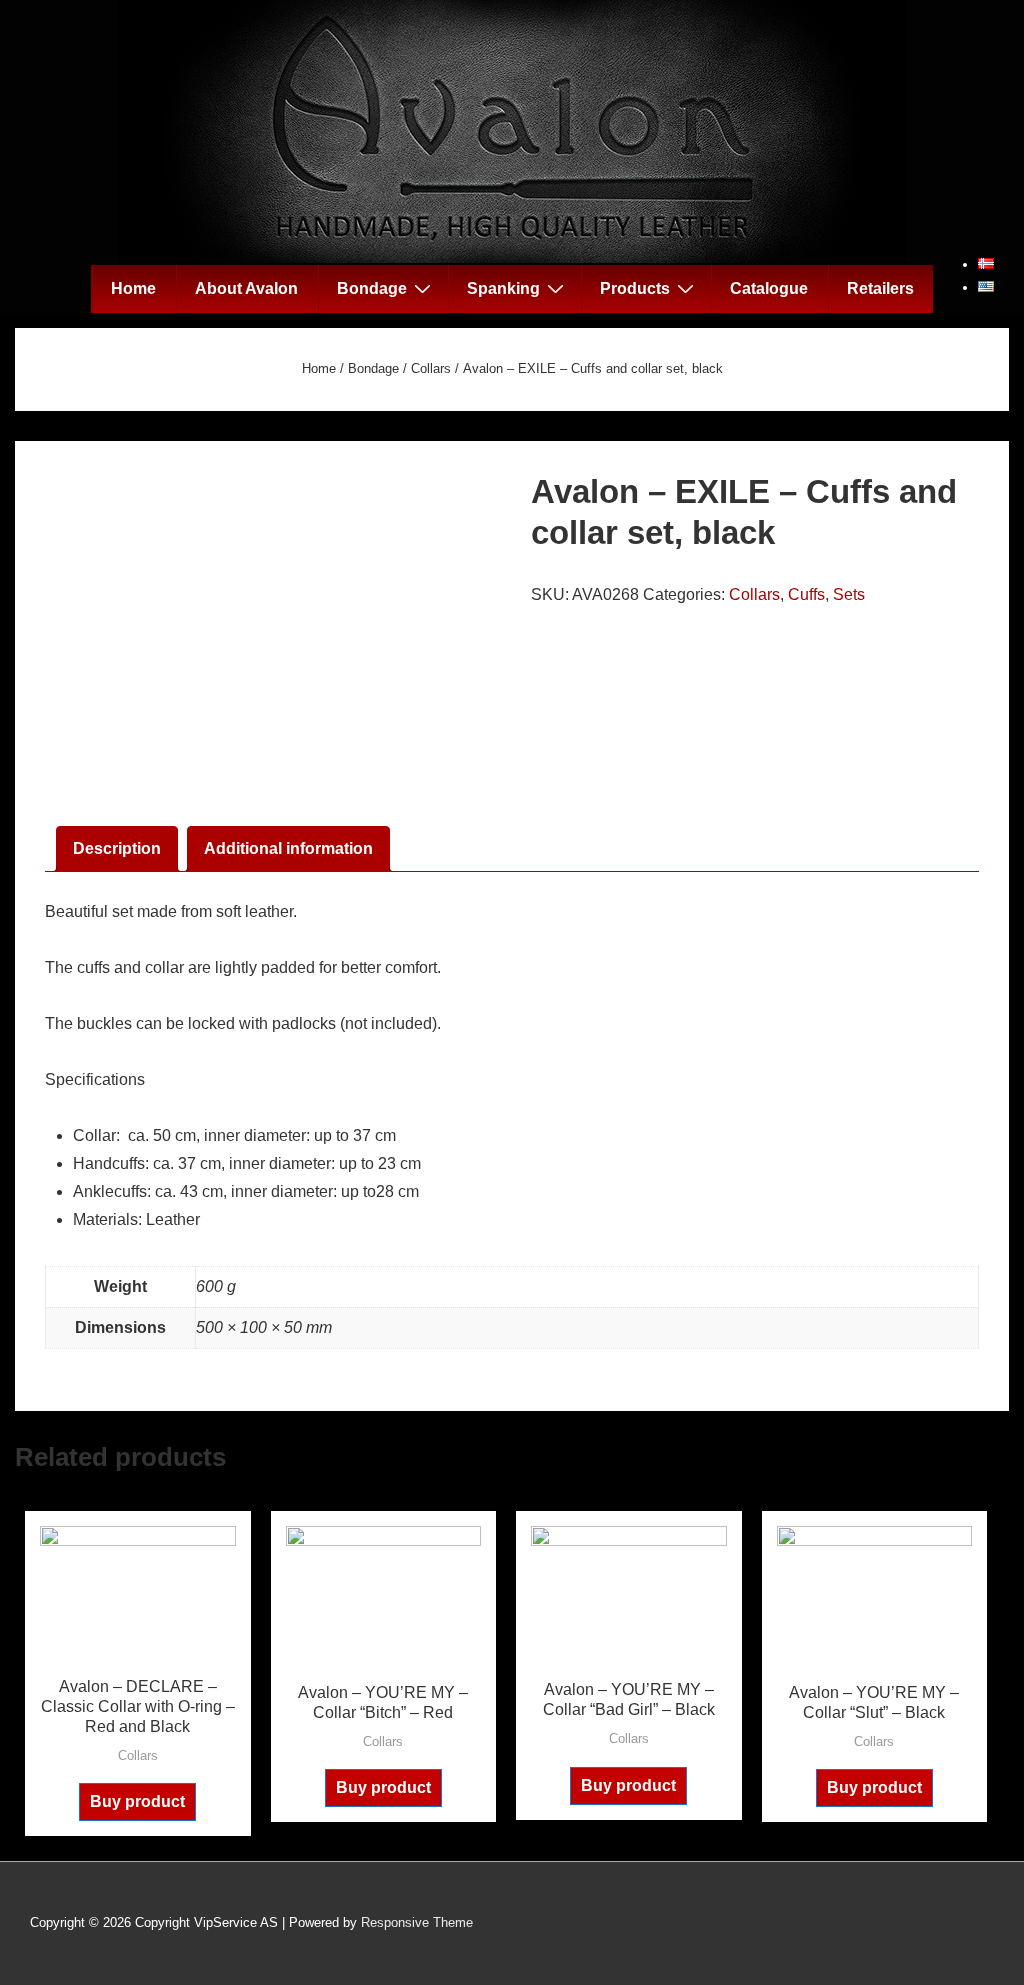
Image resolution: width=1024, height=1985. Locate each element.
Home (133, 288)
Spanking (503, 288)
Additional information (288, 848)
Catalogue (769, 288)
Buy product (137, 1801)
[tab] (117, 849)
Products (635, 288)
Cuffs (806, 594)
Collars (431, 368)
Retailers (880, 288)
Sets (849, 594)
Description (117, 848)
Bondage (372, 288)
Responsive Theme (417, 1922)
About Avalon (246, 288)
